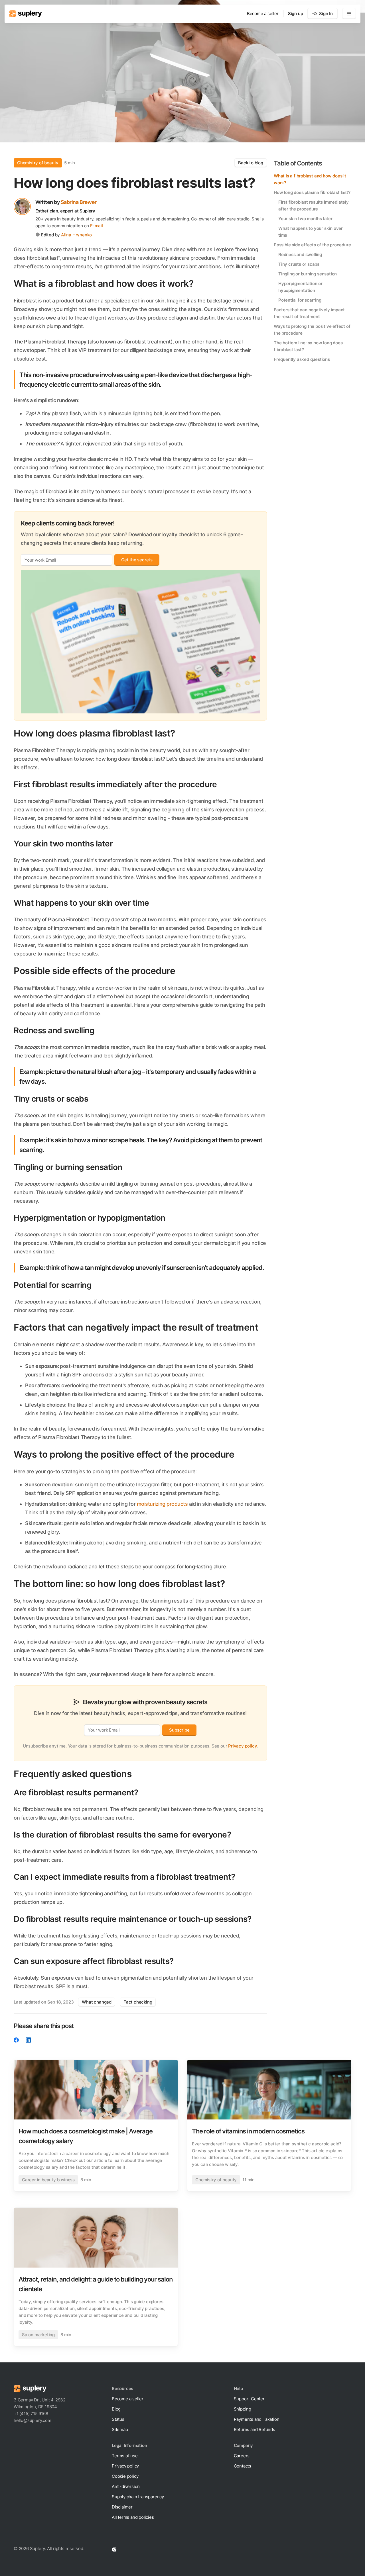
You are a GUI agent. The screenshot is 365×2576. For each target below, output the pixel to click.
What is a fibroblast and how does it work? (310, 179)
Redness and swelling (300, 254)
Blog (116, 2409)
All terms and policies (133, 2517)
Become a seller (263, 14)
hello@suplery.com (33, 2420)
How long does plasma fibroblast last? (312, 192)
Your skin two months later (305, 219)
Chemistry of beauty (38, 163)
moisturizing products (162, 1504)
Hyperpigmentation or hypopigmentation (300, 287)
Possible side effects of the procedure (312, 245)
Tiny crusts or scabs (299, 264)
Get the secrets (137, 560)
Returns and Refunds (255, 2429)
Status (118, 2419)
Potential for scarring (300, 300)
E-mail (97, 226)
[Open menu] (349, 14)
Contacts (243, 2466)
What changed (97, 2002)
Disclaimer (122, 2507)
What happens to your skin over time (311, 232)
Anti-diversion (126, 2486)
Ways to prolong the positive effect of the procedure (312, 330)
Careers (242, 2456)
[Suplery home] (26, 14)
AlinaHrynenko (76, 235)
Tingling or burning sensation (308, 274)
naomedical (117, 1992)
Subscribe (179, 1730)
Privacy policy (242, 1746)
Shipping (243, 2409)
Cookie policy (125, 2476)
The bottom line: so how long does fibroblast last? (308, 346)
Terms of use (125, 2456)
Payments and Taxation (257, 2419)
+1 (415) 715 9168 (31, 2414)
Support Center (249, 2399)
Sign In (326, 14)
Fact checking (138, 2002)
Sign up (296, 14)
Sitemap (120, 2429)
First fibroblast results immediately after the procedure (314, 205)
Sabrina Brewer (79, 202)
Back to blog (251, 163)
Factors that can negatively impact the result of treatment (309, 313)
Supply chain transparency (138, 2497)
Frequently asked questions (302, 359)
